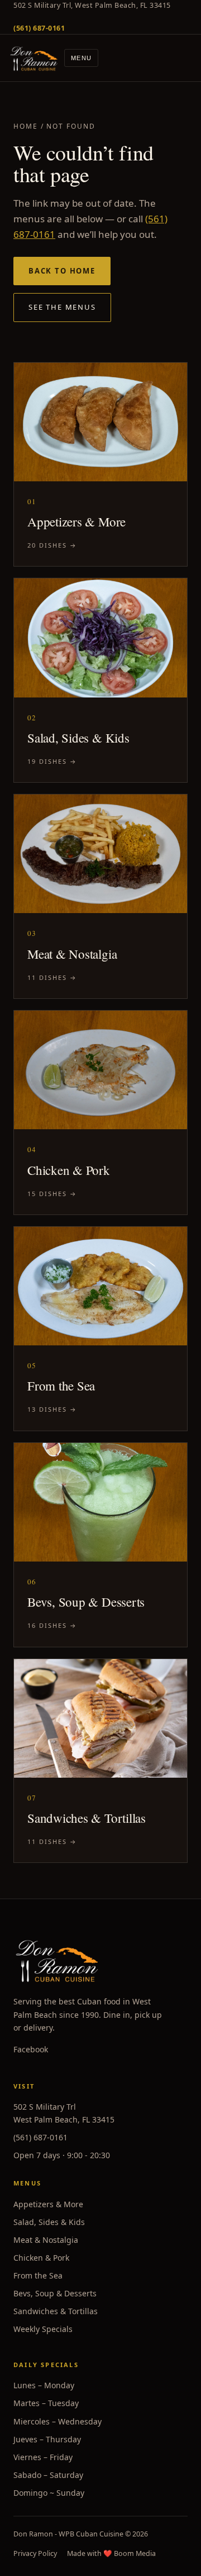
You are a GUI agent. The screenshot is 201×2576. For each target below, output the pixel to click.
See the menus (62, 307)
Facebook (31, 2049)
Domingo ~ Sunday (49, 2493)
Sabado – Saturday (48, 2475)
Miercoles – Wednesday (58, 2421)
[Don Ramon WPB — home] (34, 58)
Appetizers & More (48, 2204)
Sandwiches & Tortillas (56, 2311)
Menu (81, 58)
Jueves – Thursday (47, 2439)
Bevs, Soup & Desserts (55, 2293)
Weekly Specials (43, 2329)
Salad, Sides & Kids (49, 2222)
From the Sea (38, 2275)
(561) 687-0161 (40, 2137)
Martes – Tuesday (46, 2403)
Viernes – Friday (43, 2457)
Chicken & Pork (41, 2258)
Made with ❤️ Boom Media (111, 2553)
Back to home (62, 271)
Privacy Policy (35, 2553)
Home (26, 126)
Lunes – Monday (44, 2385)
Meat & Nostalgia (46, 2240)
